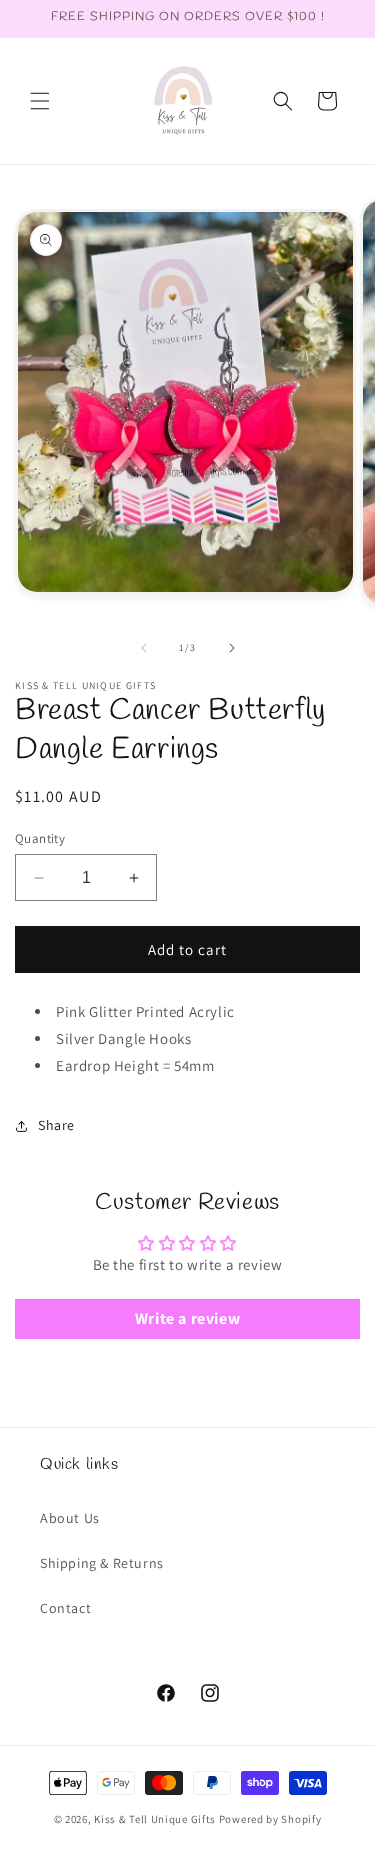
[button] (40, 101)
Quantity (40, 838)
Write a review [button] (187, 1318)
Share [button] (56, 1125)
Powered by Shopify (270, 1819)
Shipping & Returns (102, 1563)
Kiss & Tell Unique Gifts (155, 1819)
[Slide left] (144, 648)
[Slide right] (232, 648)
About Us (70, 1518)
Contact (65, 1608)
